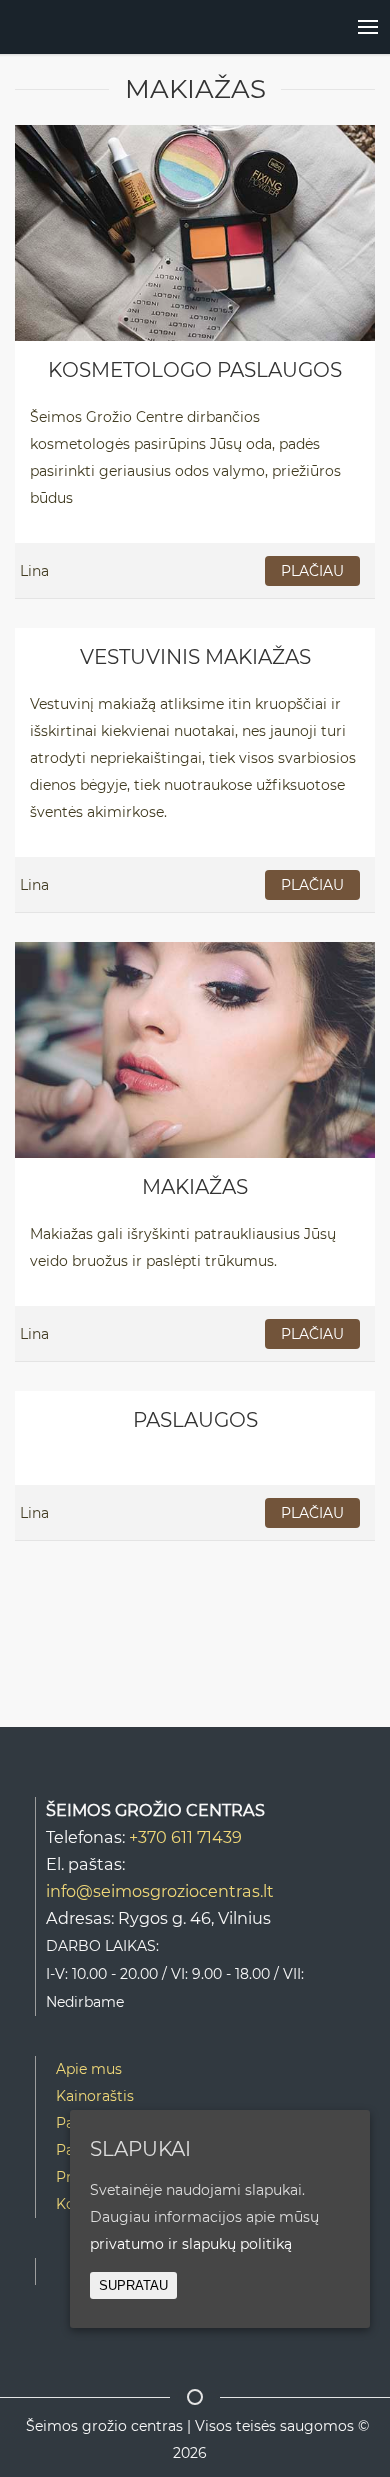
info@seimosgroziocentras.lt (160, 1891)
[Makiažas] (195, 1049)
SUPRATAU (133, 2285)
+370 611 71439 (185, 1837)
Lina (34, 571)
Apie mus (89, 2069)
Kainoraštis (95, 2096)
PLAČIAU (312, 571)
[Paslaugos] (348, 27)
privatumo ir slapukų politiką (191, 2244)
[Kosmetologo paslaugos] (195, 232)
